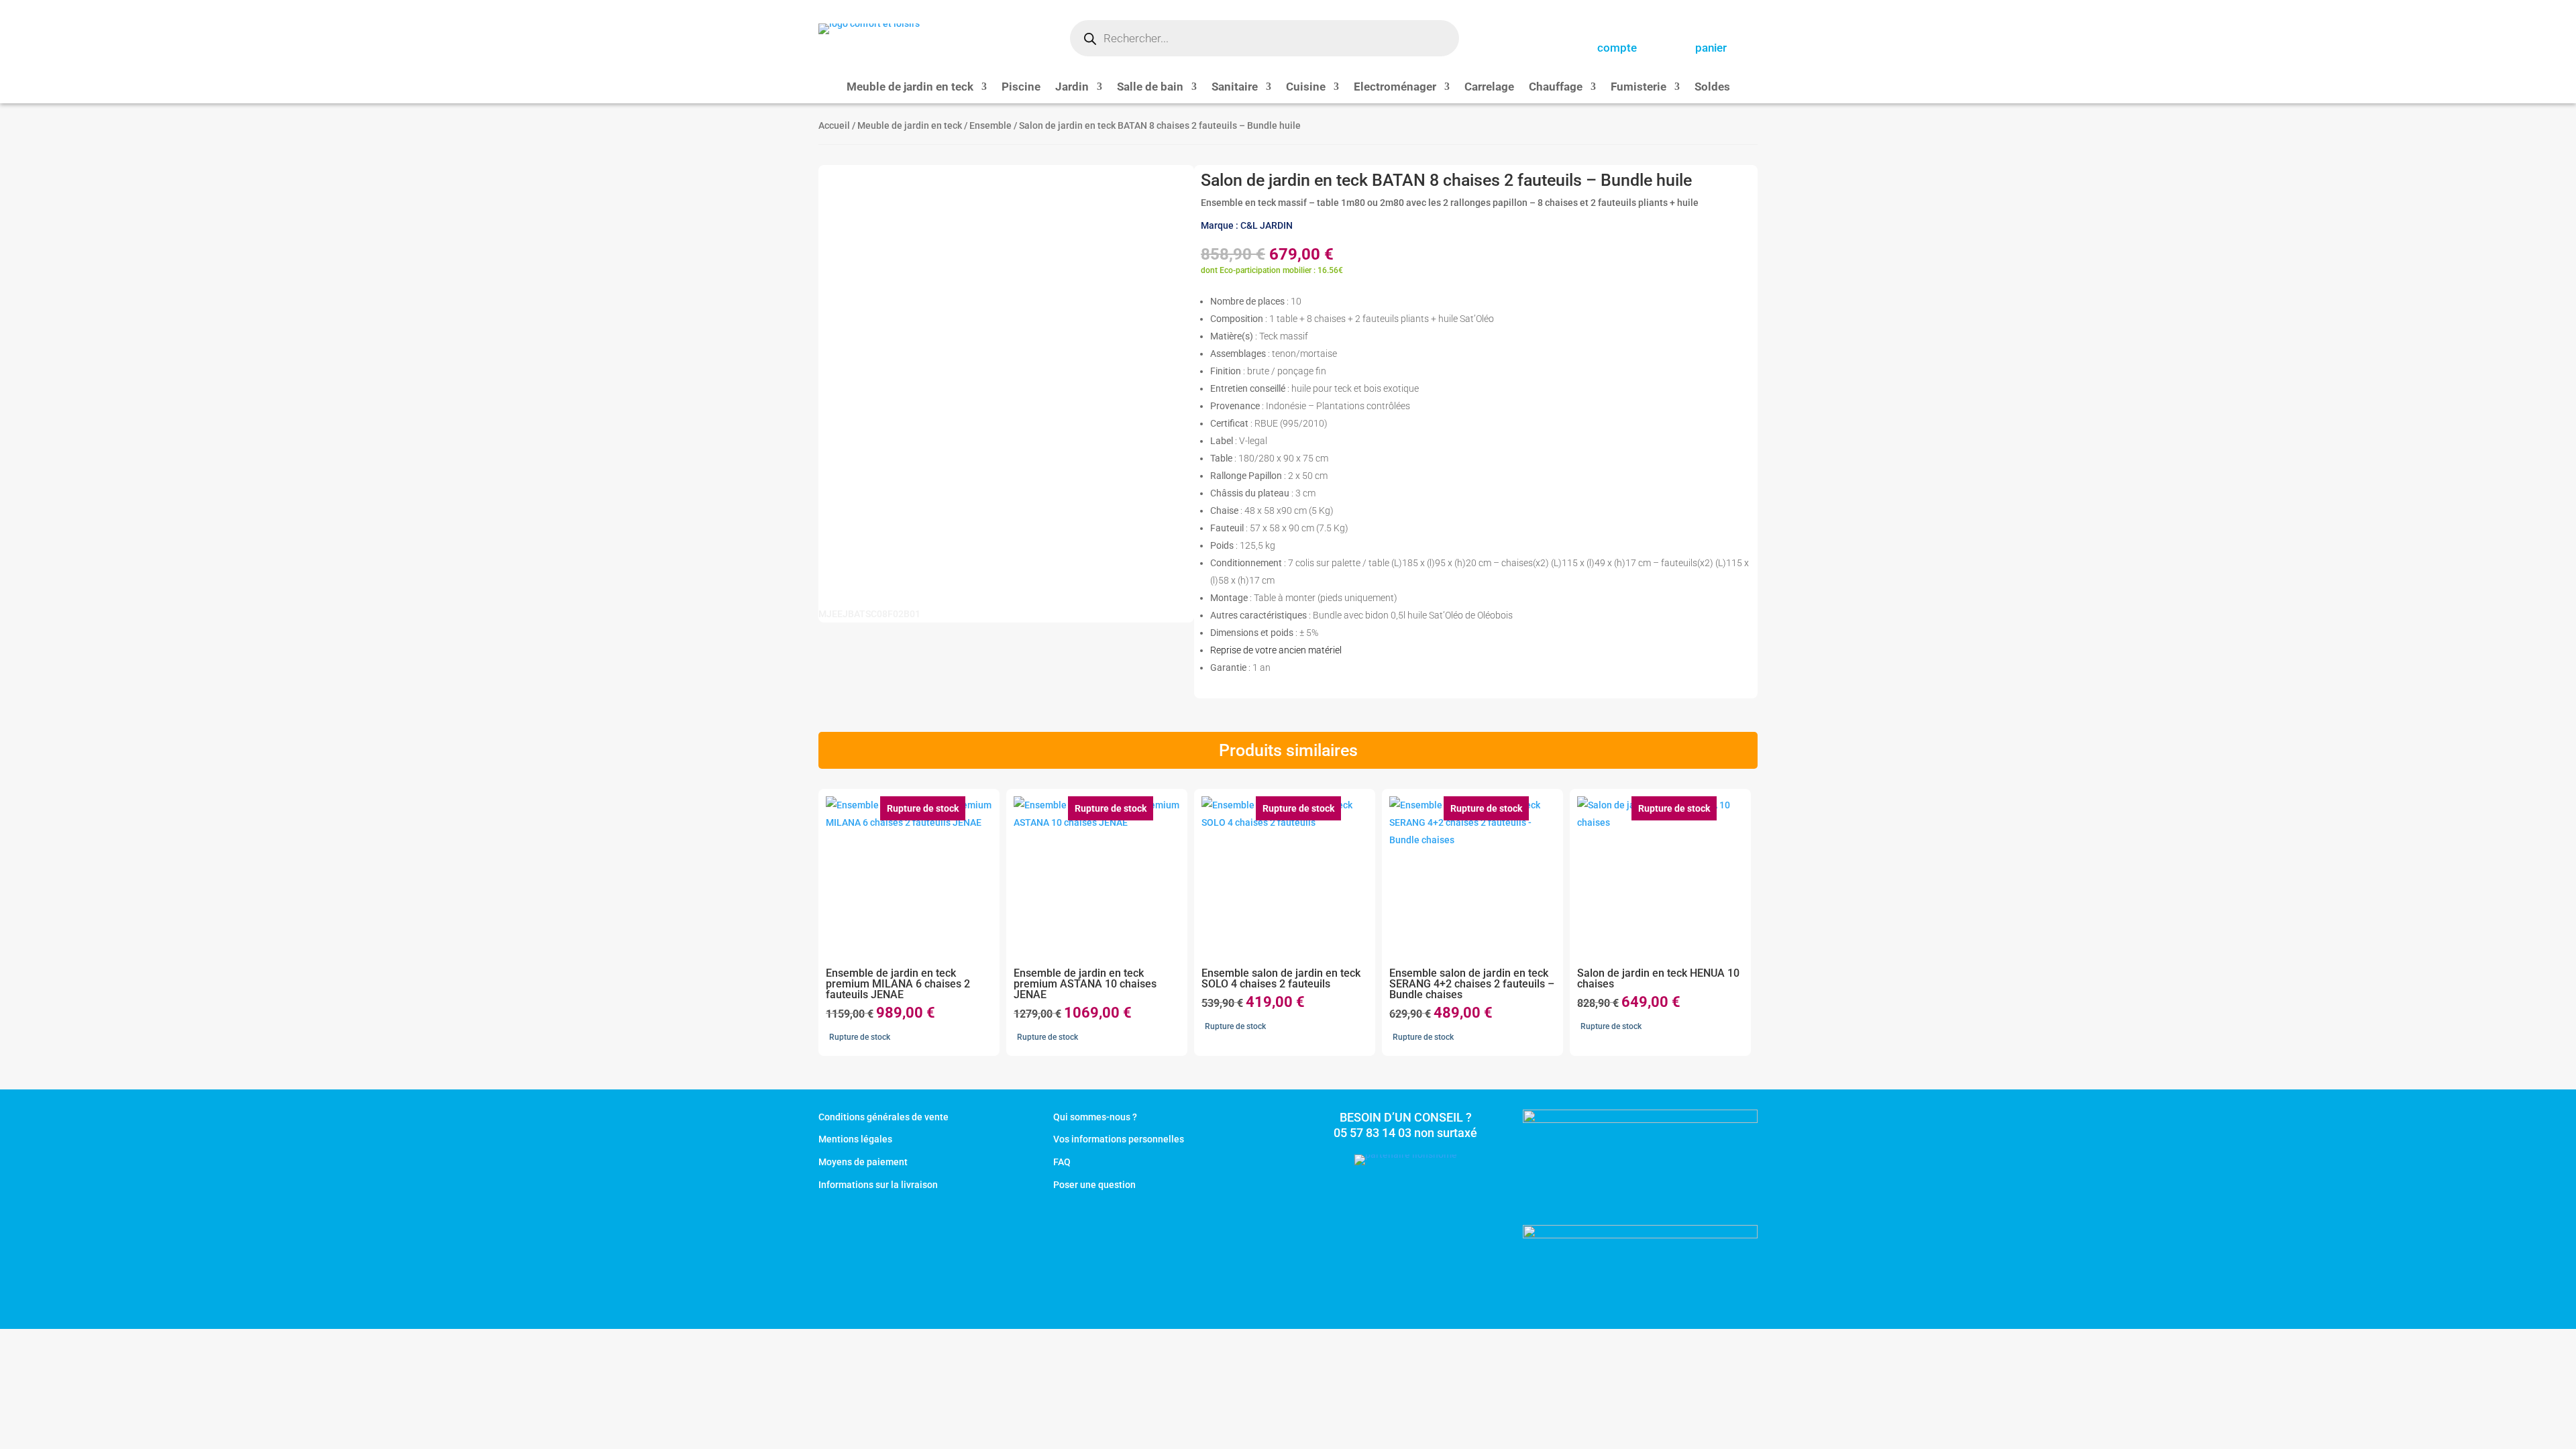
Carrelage (1489, 88)
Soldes (1712, 88)
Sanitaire (1235, 88)
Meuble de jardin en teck (910, 88)
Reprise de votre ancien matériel (1276, 650)
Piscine (1021, 88)
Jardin (1072, 88)
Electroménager (1395, 88)
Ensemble (990, 125)
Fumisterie (1639, 88)
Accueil (834, 125)
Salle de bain (1150, 88)
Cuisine (1306, 88)
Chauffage (1556, 88)
